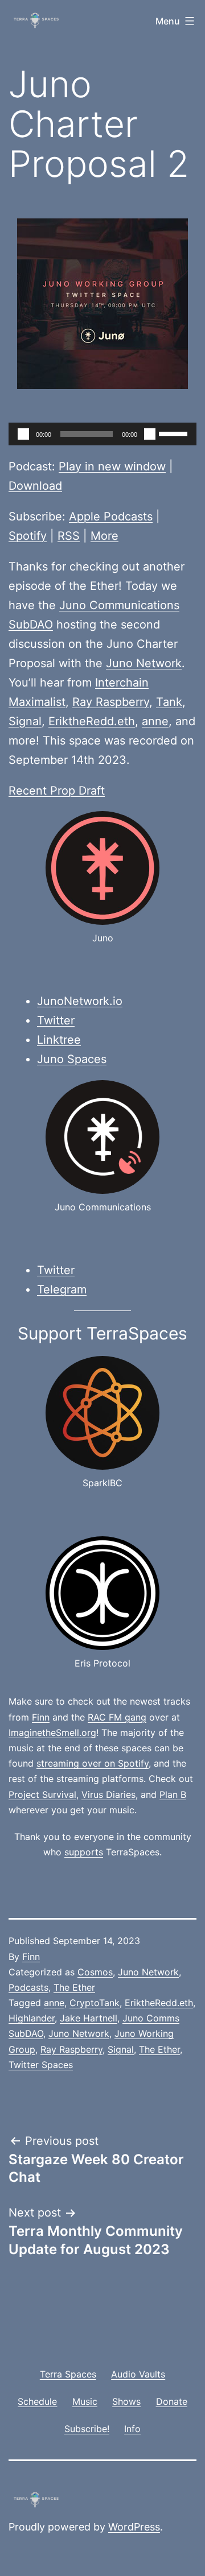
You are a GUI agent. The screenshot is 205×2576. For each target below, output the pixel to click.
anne (155, 721)
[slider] (175, 433)
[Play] (23, 434)
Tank (169, 702)
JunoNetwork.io (80, 1001)
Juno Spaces (72, 1059)
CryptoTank (95, 2003)
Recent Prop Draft (57, 791)
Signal (25, 721)
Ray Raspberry (111, 702)
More (104, 536)
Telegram (62, 1289)
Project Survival (42, 1794)
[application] (102, 434)
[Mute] (150, 434)
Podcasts (28, 1987)
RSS (69, 536)
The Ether (74, 1987)
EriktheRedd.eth (92, 721)
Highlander (32, 2018)
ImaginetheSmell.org (52, 1733)
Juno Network (144, 663)
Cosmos (95, 1972)
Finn (41, 1717)
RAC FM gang (117, 1717)
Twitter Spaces (41, 2065)
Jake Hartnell (89, 2018)
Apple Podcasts (111, 516)
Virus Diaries (108, 1794)
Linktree (59, 1040)
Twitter (56, 1020)
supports (84, 1852)
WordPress (134, 2527)
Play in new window (112, 466)
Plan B (173, 1794)
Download (35, 486)
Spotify (28, 536)
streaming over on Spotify (93, 1763)
